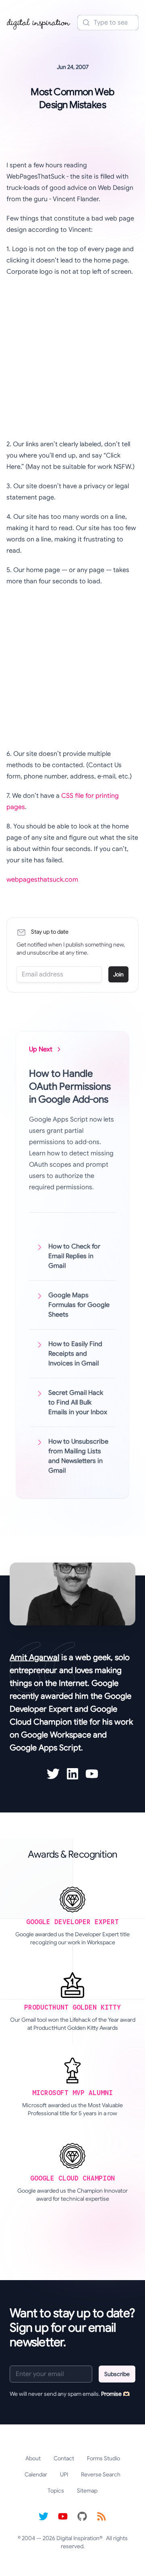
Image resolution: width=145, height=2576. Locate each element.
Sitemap (87, 2491)
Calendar (36, 2474)
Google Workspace (56, 1735)
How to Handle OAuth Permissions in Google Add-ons (70, 1086)
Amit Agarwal (34, 1657)
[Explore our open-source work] (82, 2516)
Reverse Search (101, 2474)
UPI (64, 2474)
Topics (56, 2491)
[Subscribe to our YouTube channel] (63, 2516)
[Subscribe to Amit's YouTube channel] (92, 1774)
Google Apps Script (45, 1748)
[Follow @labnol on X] (43, 2516)
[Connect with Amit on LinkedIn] (72, 1774)
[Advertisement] (72, 358)
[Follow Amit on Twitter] (53, 1774)
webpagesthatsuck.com (42, 880)
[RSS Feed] (101, 2516)
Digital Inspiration (78, 2538)
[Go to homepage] (39, 23)
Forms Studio (104, 2458)
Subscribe (117, 2374)
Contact (64, 2458)
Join (118, 974)
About (33, 2458)
